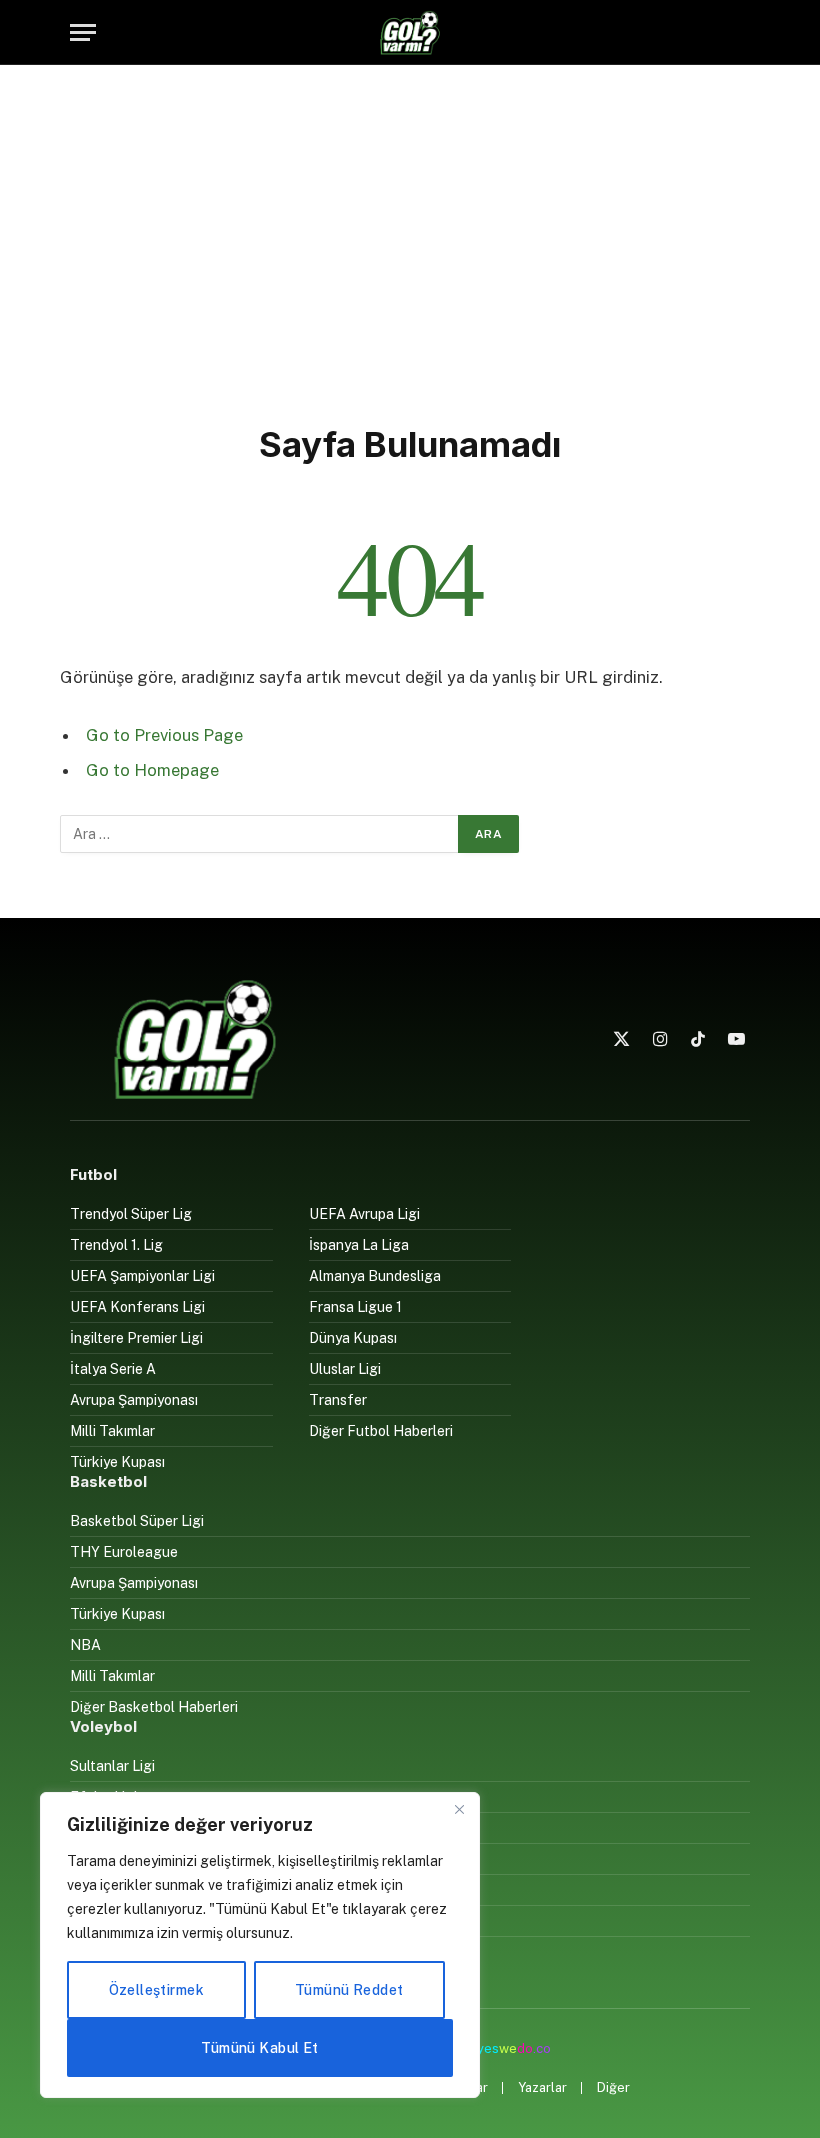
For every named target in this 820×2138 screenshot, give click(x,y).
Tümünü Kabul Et (259, 2048)
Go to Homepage (152, 770)
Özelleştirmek (156, 1990)
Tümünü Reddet (349, 1990)
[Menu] (83, 32)
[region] (260, 1945)
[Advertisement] (410, 240)
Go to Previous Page (164, 735)
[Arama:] (260, 834)
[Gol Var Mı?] (410, 32)
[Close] (459, 1809)
